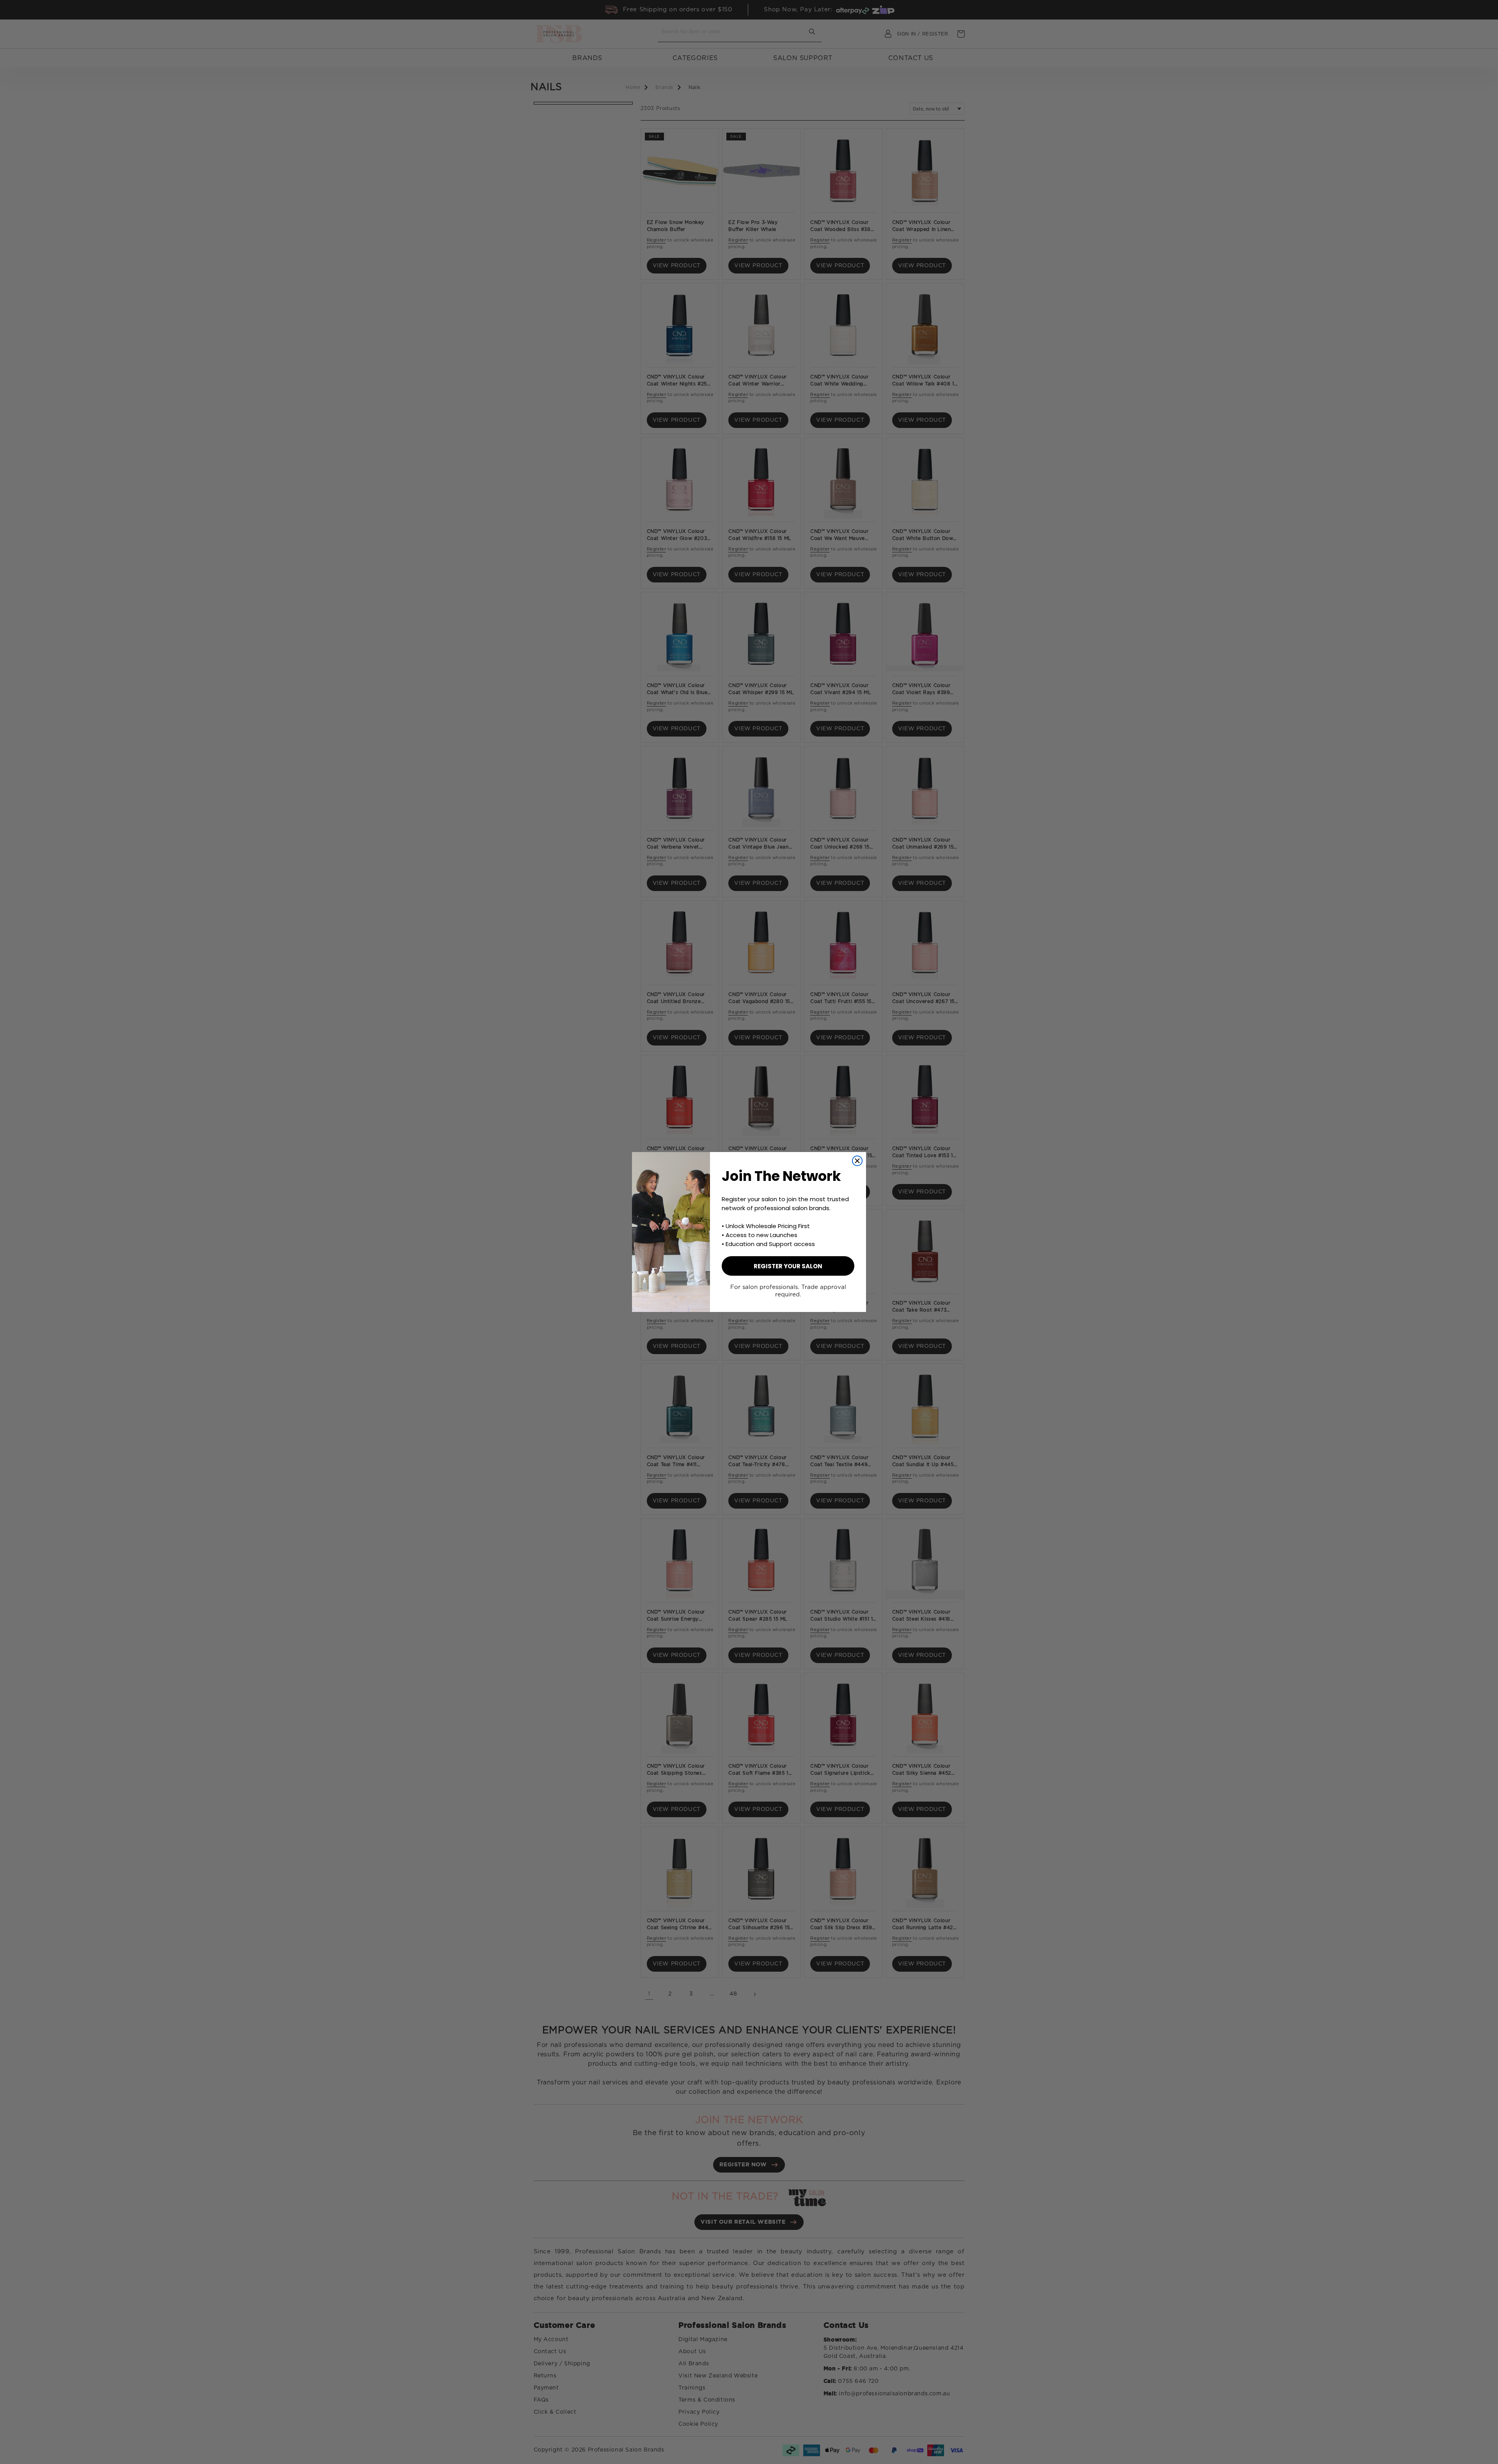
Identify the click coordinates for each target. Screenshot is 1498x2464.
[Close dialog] (857, 1161)
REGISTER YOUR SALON (788, 1266)
